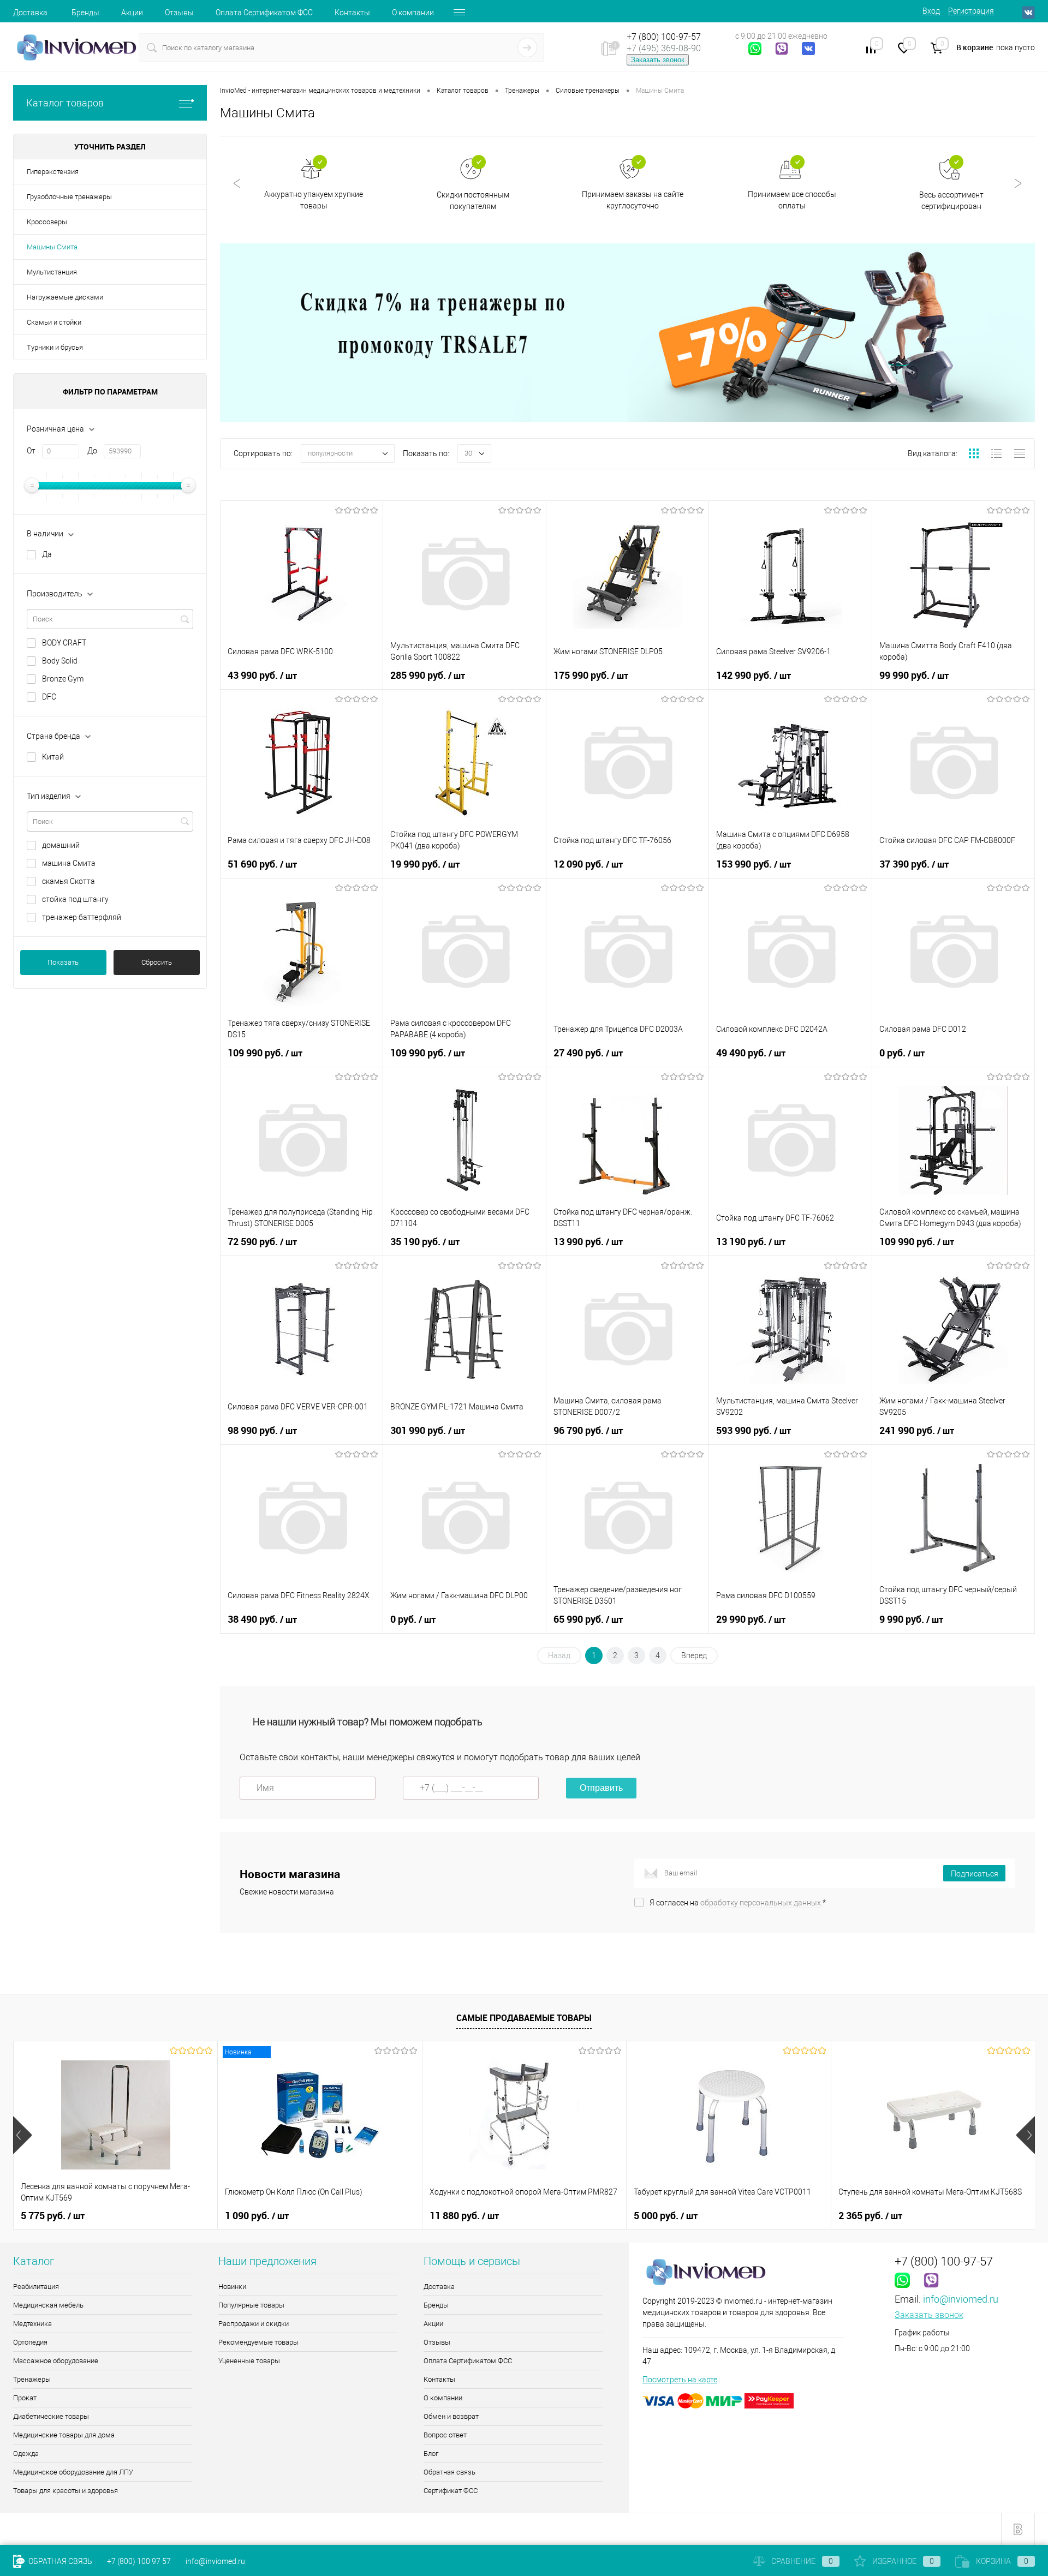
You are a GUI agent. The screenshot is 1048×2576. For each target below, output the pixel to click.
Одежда (26, 2454)
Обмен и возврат (451, 2416)
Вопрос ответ (445, 2435)
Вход (931, 11)
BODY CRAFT (64, 643)
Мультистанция (52, 272)
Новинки (232, 2287)
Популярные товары (251, 2305)
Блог (431, 2454)
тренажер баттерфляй (82, 917)
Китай (53, 757)
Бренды (85, 13)
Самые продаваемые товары (524, 2018)
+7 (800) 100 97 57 (139, 2561)
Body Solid (60, 661)
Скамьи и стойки (54, 322)
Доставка (30, 13)
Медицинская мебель (48, 2305)
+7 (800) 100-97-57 (664, 37)
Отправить (601, 1788)
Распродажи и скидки (254, 2324)
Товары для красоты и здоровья (65, 2491)
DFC (49, 697)
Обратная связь (449, 2472)
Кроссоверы (47, 222)
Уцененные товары (249, 2361)
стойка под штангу (75, 899)
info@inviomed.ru (961, 2299)
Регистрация (971, 11)
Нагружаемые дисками (65, 297)
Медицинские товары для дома (64, 2435)
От (31, 451)
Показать (63, 962)
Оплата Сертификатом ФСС (264, 13)
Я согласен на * (738, 1903)
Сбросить (157, 962)
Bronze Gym (63, 679)
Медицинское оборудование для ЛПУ (73, 2472)
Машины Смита (52, 247)
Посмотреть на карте (680, 2380)
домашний (61, 845)
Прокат (25, 2398)
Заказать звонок (658, 60)
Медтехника (32, 2324)
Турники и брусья (55, 347)
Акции (132, 13)
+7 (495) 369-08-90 (664, 48)
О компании (413, 13)
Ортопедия (30, 2342)
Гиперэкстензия (53, 172)
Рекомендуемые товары (258, 2342)
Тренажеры (32, 2379)
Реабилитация (36, 2287)
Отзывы (179, 13)
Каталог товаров (65, 103)
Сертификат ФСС (451, 2491)
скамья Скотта (69, 881)
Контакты (352, 13)
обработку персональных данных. (761, 1903)
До (92, 451)
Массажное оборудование (56, 2361)
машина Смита (69, 863)
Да (47, 554)
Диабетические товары (51, 2416)
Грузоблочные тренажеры (69, 197)
